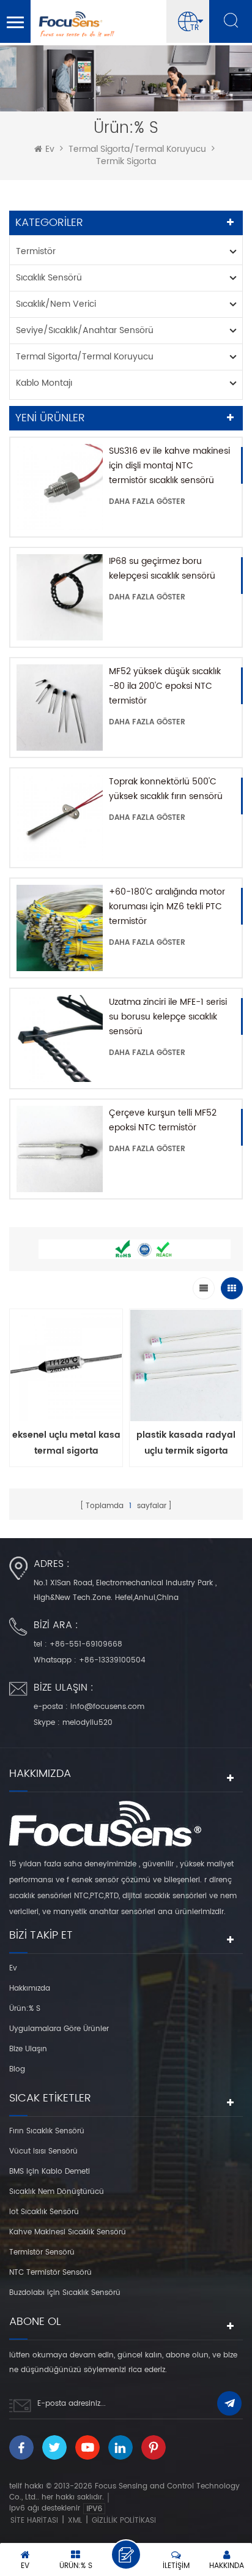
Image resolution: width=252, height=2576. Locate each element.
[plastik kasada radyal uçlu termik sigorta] (186, 1369)
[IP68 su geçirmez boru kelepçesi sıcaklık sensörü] (60, 597)
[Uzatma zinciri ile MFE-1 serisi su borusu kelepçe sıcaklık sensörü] (60, 1038)
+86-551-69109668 (86, 1644)
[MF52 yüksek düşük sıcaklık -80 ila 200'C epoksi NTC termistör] (60, 708)
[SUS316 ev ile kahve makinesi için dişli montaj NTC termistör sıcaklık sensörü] (60, 487)
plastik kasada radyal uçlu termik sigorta (186, 1443)
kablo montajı (44, 383)
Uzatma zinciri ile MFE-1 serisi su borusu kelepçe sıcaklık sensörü (168, 1017)
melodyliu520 (87, 1723)
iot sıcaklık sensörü (44, 2212)
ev (50, 149)
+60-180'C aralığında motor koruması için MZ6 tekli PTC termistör (167, 907)
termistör (36, 251)
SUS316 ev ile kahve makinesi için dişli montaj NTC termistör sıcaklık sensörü (169, 466)
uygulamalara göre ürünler (59, 2029)
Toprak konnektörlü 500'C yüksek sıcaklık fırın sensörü (166, 789)
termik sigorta (126, 162)
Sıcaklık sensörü (49, 278)
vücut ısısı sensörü (43, 2151)
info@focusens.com (107, 1707)
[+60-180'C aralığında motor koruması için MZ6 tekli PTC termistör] (60, 928)
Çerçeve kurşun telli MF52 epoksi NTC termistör (163, 1120)
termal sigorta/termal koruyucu (137, 149)
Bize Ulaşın (28, 2049)
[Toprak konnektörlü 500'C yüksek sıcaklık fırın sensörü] (60, 818)
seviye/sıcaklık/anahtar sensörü (85, 330)
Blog (17, 2069)
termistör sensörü (42, 2252)
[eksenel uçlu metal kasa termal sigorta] (66, 1369)
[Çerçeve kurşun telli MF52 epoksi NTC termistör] (60, 1149)
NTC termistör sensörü (50, 2273)
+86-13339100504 (112, 1660)
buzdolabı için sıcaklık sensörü (65, 2293)
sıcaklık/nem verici (56, 304)
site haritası (34, 2521)
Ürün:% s (25, 2009)
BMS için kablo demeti (50, 2172)
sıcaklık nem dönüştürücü (57, 2192)
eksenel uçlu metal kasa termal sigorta (66, 1443)
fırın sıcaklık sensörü (47, 2131)
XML (75, 2521)
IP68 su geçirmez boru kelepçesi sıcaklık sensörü (162, 569)
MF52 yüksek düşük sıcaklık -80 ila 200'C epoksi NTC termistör (165, 686)
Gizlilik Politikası (124, 2521)
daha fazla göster (147, 502)
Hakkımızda (30, 1988)
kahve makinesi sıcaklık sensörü (68, 2232)
